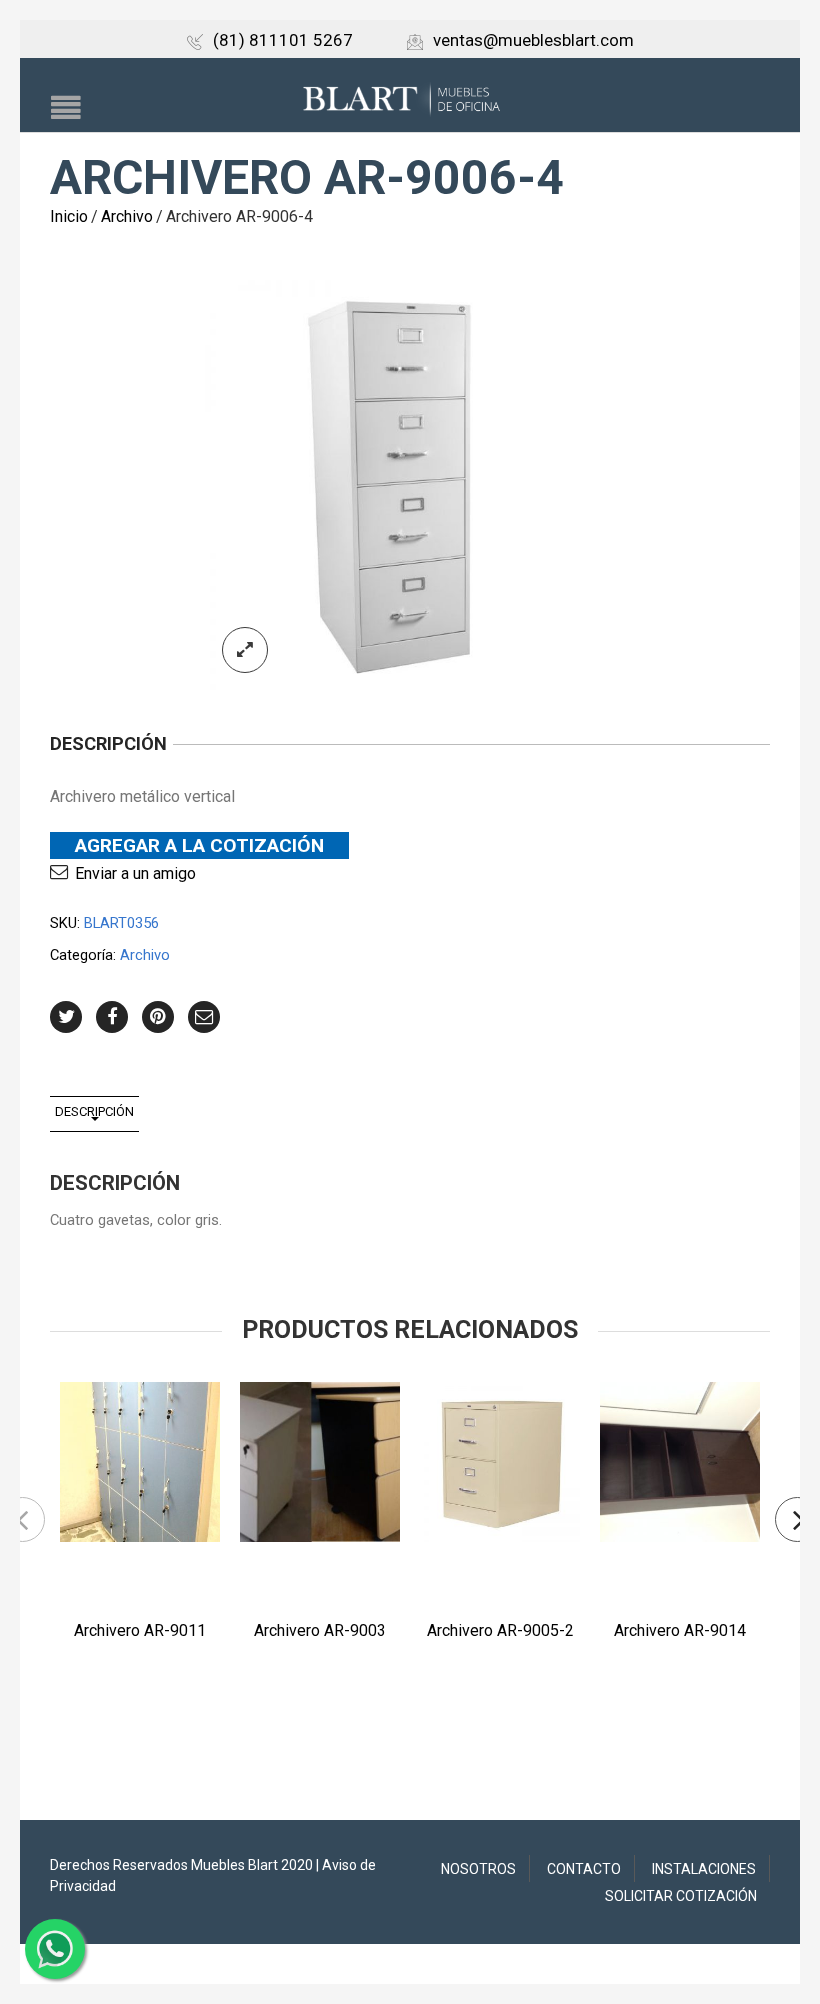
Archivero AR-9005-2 (500, 1630)
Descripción (94, 1111)
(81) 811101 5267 (283, 40)
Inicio (69, 216)
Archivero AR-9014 (680, 1630)
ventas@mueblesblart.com (533, 40)
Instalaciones (704, 1869)
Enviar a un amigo (135, 873)
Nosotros (478, 1869)
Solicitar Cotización (681, 1896)
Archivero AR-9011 (140, 1630)
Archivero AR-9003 (320, 1630)
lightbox (245, 650)
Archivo (127, 216)
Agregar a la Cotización (199, 845)
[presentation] (22, 1519)
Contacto (584, 1869)
